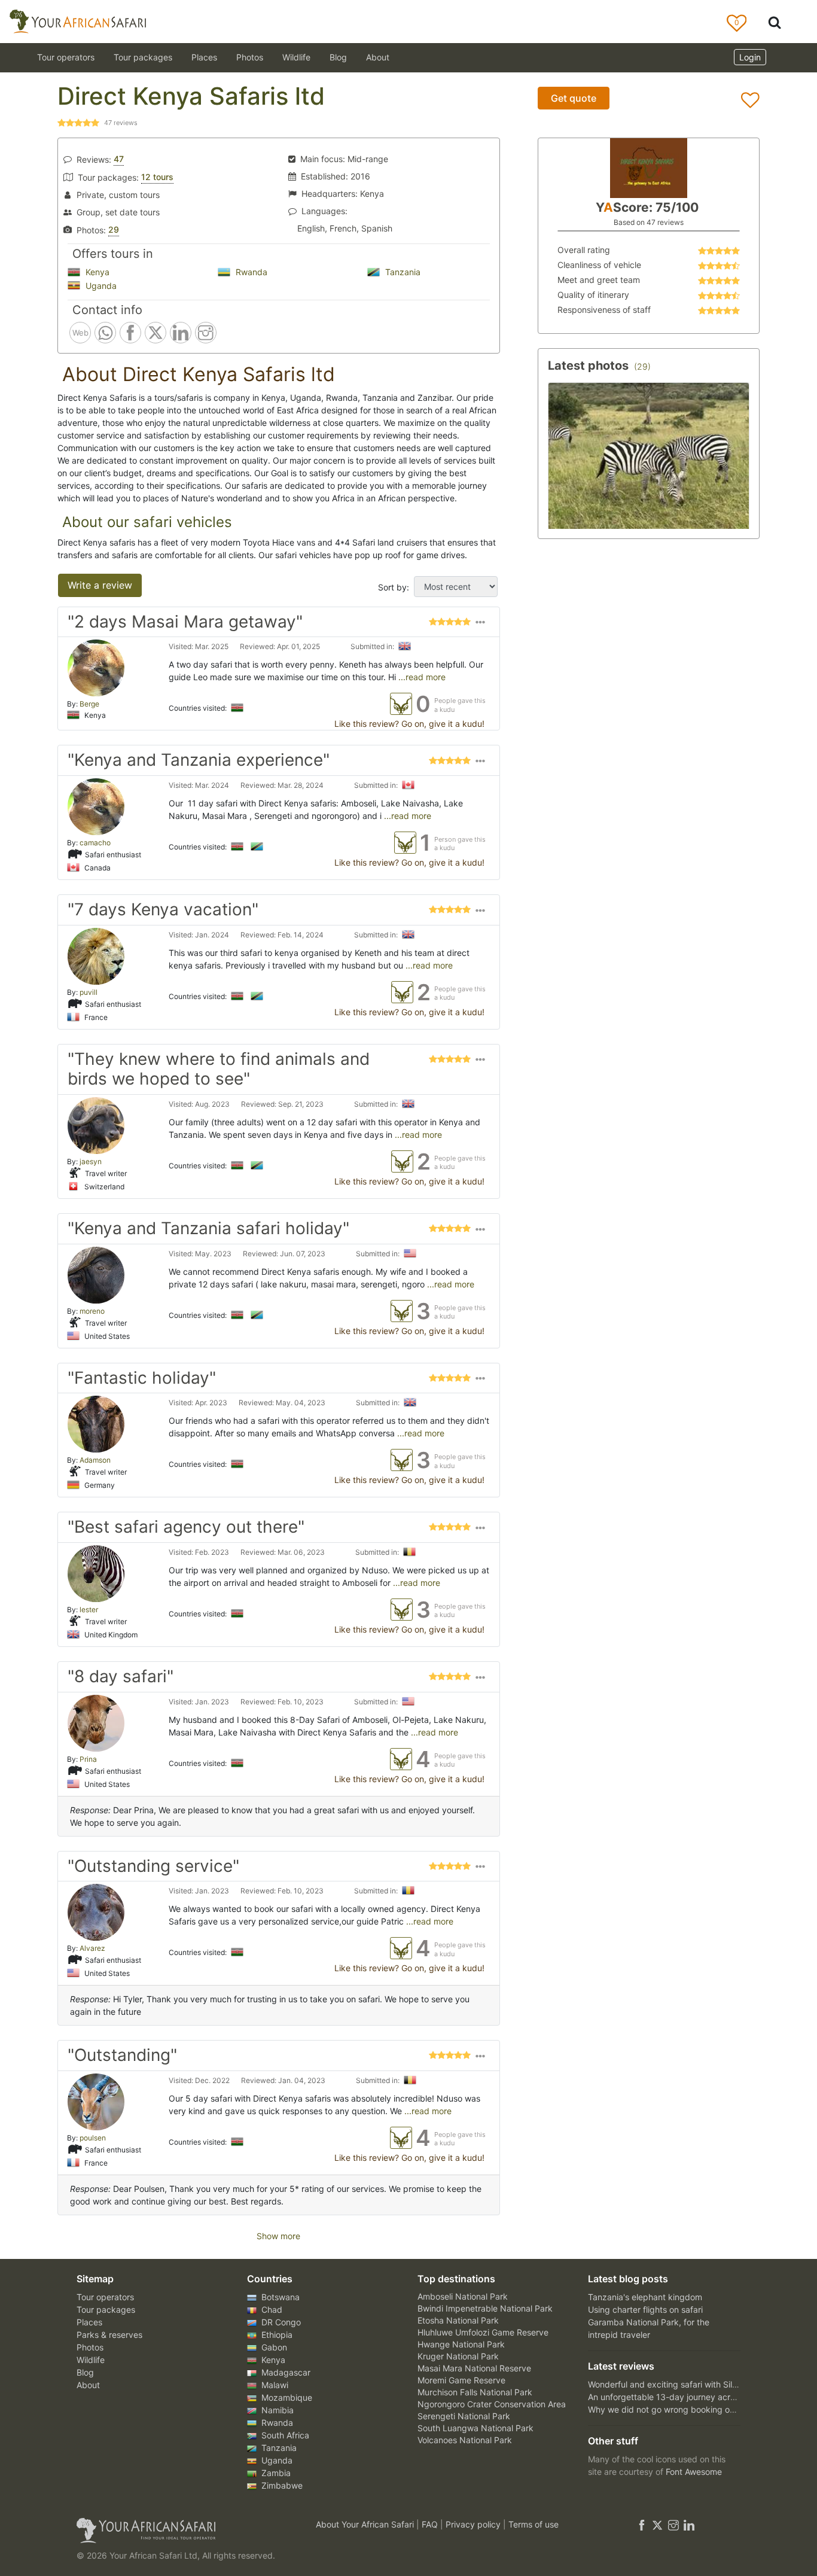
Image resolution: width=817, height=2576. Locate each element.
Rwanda (250, 272)
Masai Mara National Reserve (474, 2368)
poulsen (93, 2138)
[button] (480, 625)
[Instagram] (673, 2524)
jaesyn (91, 1161)
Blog (338, 57)
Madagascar (285, 2372)
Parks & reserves (109, 2335)
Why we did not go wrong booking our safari (675, 2409)
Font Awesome (694, 2472)
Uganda (100, 286)
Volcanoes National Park (465, 2440)
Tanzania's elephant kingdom (645, 2297)
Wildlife (296, 57)
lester (89, 1610)
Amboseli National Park (463, 2296)
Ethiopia (276, 2335)
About (378, 57)
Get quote (574, 98)
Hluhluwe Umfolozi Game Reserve (483, 2332)
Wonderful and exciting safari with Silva (665, 2384)
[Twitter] (657, 2524)
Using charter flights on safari (645, 2309)
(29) (642, 366)
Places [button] (204, 57)
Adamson (95, 1460)
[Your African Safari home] (181, 2531)
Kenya (96, 272)
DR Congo (280, 2322)
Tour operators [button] (66, 57)
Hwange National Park (461, 2344)
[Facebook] (642, 2524)
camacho (95, 843)
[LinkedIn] (688, 2524)
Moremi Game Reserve (461, 2380)
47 (119, 159)
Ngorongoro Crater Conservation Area (492, 2404)
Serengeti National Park (464, 2416)
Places (89, 2322)
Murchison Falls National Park (475, 2392)
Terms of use (534, 2524)
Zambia (275, 2473)
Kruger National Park (458, 2356)
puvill (89, 992)
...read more (421, 677)
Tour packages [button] (143, 57)
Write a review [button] (100, 585)
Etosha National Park (458, 2320)
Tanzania (402, 272)
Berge (89, 704)
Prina (88, 1759)
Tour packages (106, 2309)
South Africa (284, 2435)
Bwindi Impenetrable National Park (485, 2308)
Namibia (276, 2410)
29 (114, 229)
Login (750, 57)
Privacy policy (474, 2524)
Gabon (273, 2347)
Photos (250, 57)
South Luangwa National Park (475, 2428)
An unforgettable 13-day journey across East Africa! (689, 2397)
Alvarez (92, 1948)
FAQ (431, 2524)
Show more (278, 2236)
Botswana (279, 2297)
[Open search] (775, 22)
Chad (271, 2309)
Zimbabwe (281, 2485)
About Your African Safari (366, 2524)
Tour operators (105, 2297)
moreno (92, 1311)
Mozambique (286, 2397)
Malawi (274, 2385)
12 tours (157, 177)
